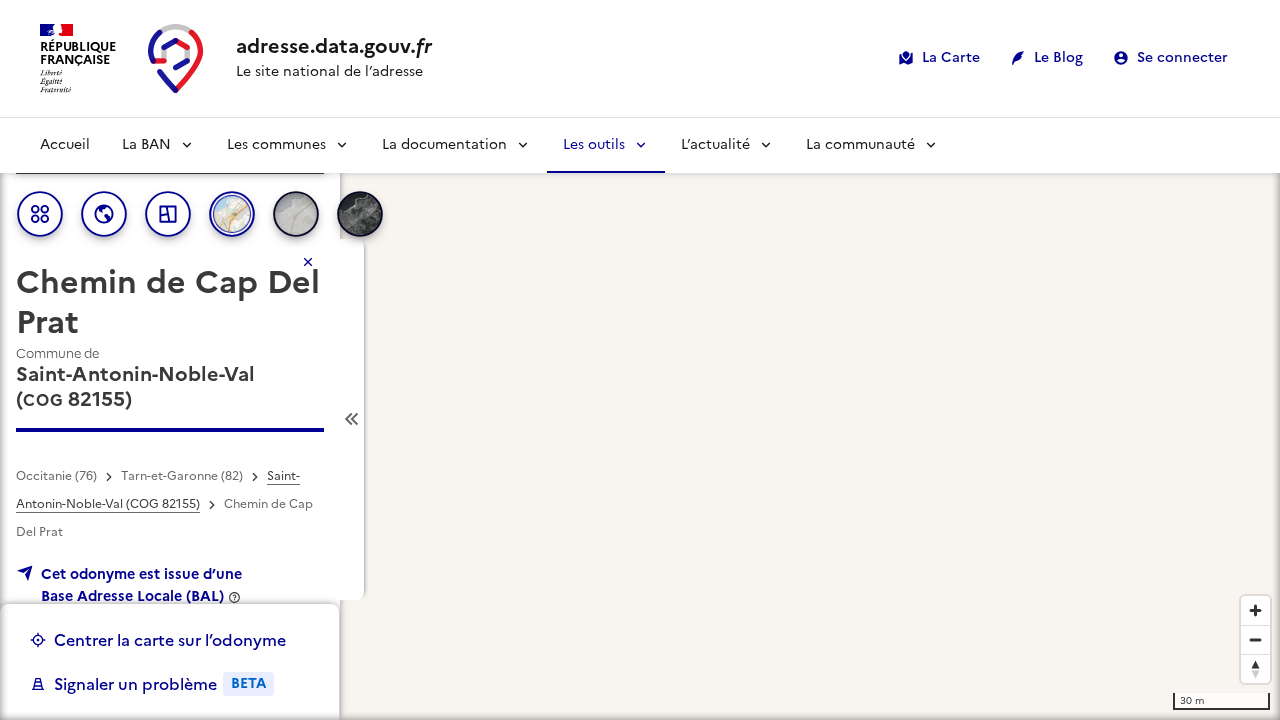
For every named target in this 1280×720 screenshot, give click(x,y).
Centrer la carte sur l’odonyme (170, 640)
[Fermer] (308, 262)
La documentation (444, 144)
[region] (640, 419)
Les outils (594, 144)
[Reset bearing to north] (1255, 668)
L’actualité (715, 144)
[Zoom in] (1255, 610)
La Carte (951, 57)
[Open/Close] (352, 419)
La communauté (860, 144)
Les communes (276, 144)
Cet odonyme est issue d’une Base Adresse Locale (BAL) (141, 585)
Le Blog (1058, 57)
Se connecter (1182, 57)
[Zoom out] (1255, 639)
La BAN (146, 144)
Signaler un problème (160, 684)
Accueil (65, 144)
